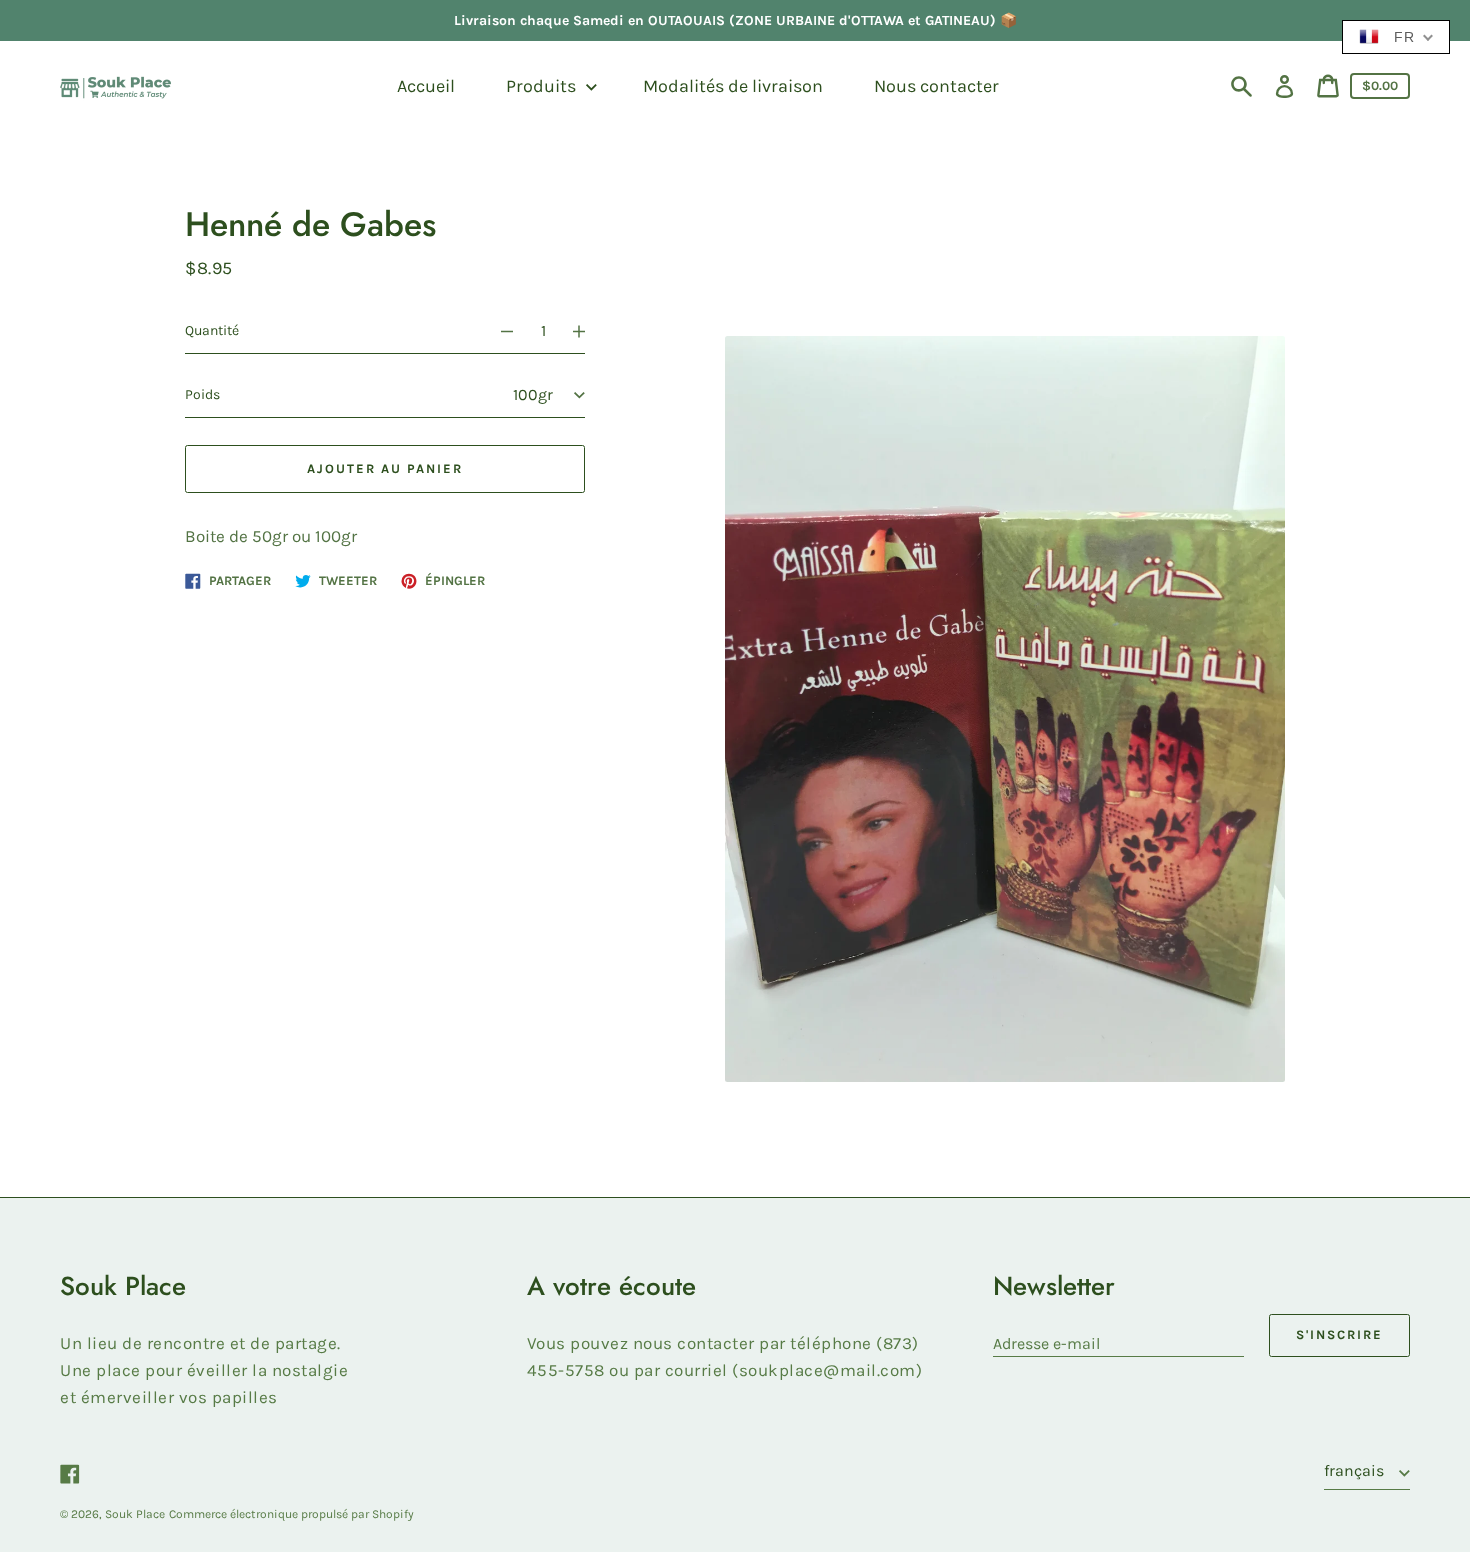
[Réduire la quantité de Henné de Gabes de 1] (498, 331)
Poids (202, 394)
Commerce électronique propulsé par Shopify (291, 1514)
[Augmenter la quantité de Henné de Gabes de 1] (588, 331)
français (1356, 1470)
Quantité (212, 330)
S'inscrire (1339, 1334)
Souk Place (135, 1514)
